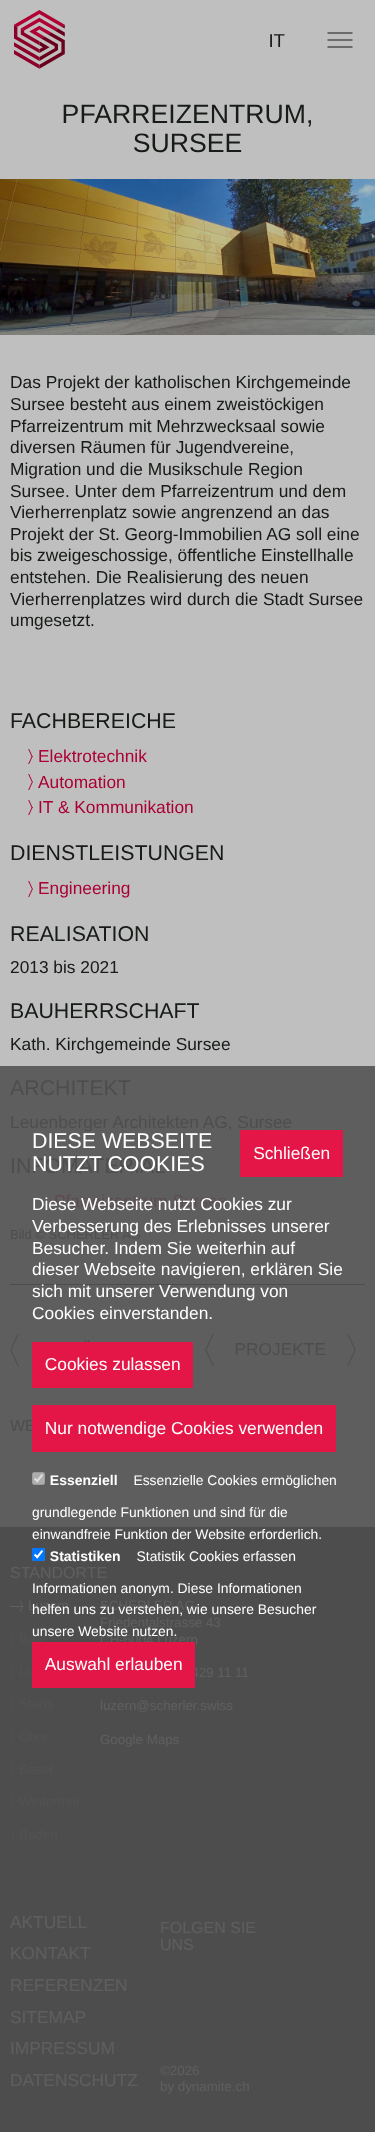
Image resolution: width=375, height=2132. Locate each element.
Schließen (291, 1153)
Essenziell (86, 1480)
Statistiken (87, 1556)
